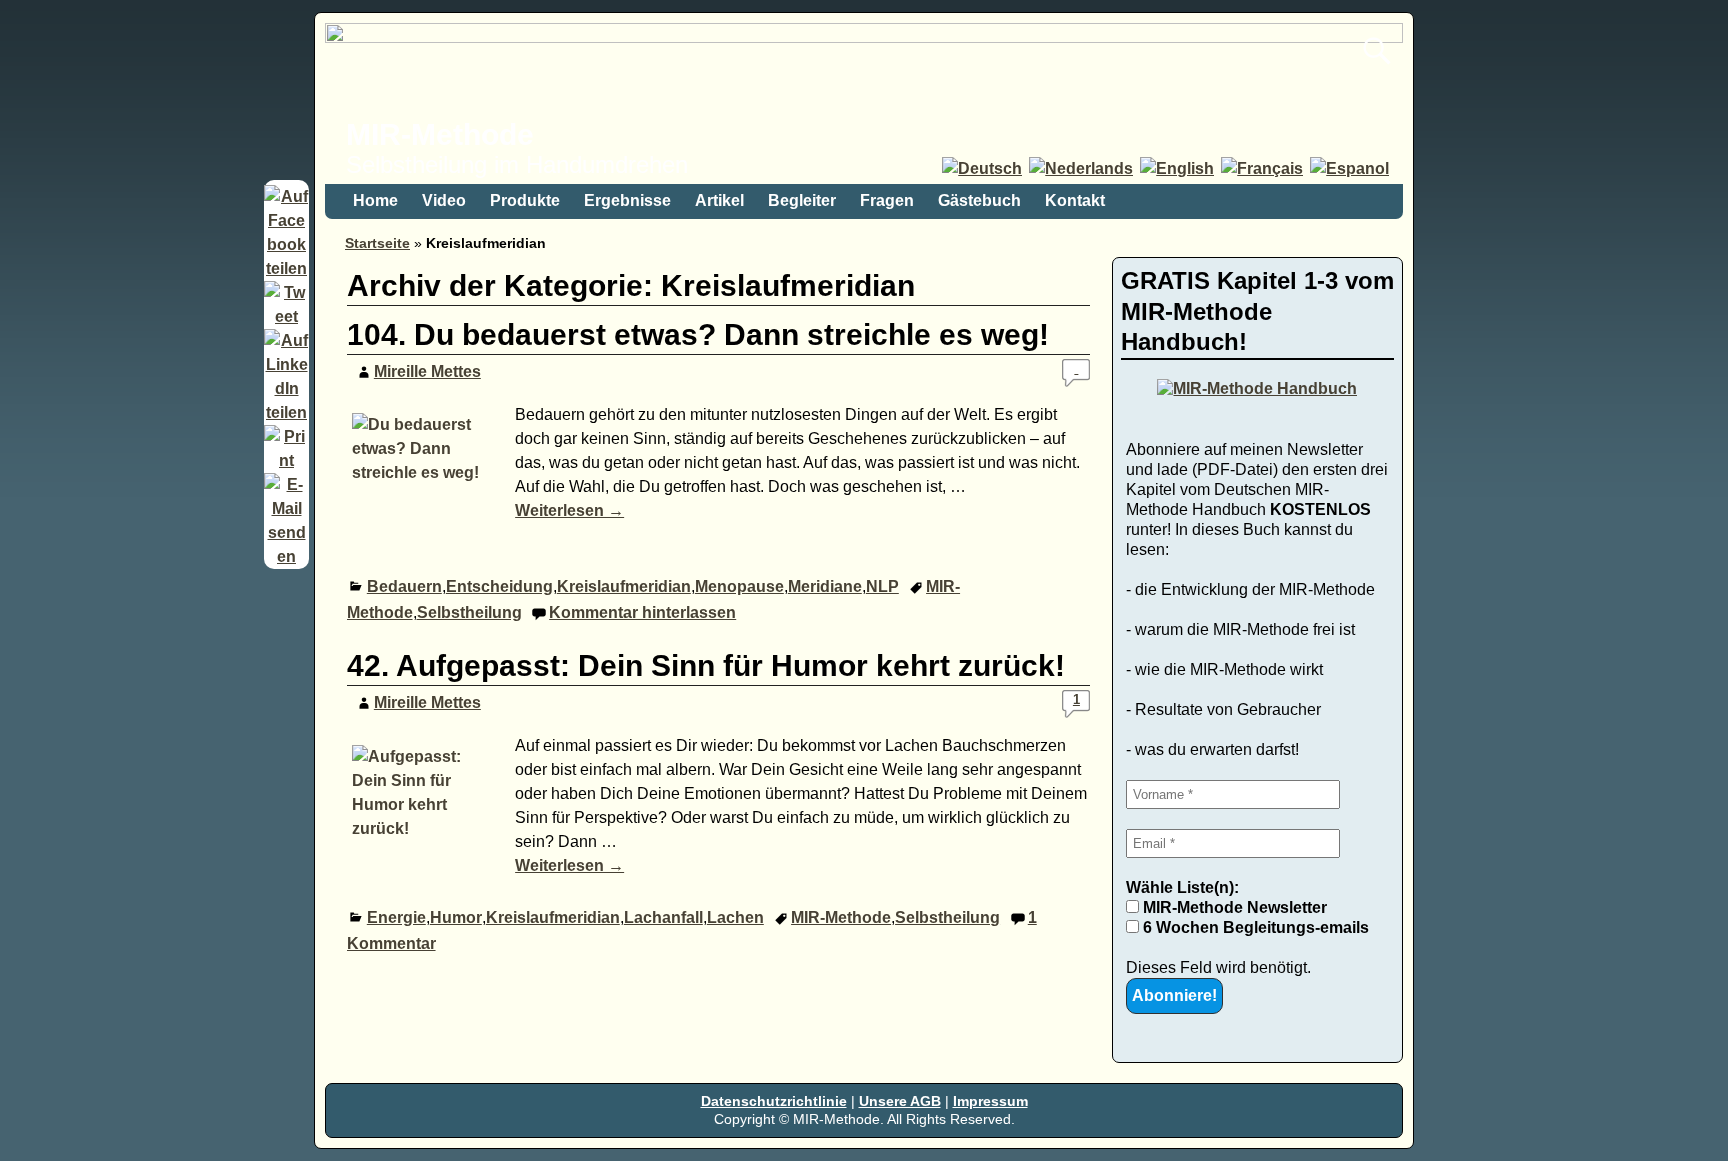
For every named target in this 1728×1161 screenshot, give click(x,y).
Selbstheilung (469, 612)
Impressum (990, 1101)
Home (375, 200)
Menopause (739, 586)
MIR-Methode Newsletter (1233, 907)
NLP (882, 586)
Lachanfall (663, 917)
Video (444, 200)
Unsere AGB (900, 1101)
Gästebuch (979, 200)
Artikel (719, 200)
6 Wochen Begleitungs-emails (1254, 927)
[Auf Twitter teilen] (286, 316)
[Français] (1263, 168)
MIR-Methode (440, 134)
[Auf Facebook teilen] (286, 268)
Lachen (735, 917)
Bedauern (404, 586)
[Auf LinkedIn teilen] (286, 412)
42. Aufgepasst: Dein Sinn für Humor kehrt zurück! (706, 665)
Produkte (525, 200)
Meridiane (825, 586)
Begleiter (802, 200)
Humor (456, 917)
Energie (396, 917)
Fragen (887, 200)
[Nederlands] (1082, 168)
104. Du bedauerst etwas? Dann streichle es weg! (698, 334)
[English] (1178, 168)
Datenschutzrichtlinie (774, 1101)
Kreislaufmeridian (624, 586)
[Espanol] (1351, 168)
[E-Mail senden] (286, 556)
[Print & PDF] (286, 460)
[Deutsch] (983, 168)
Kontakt (1075, 200)
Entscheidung (499, 586)
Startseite (377, 243)
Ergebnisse (627, 200)
